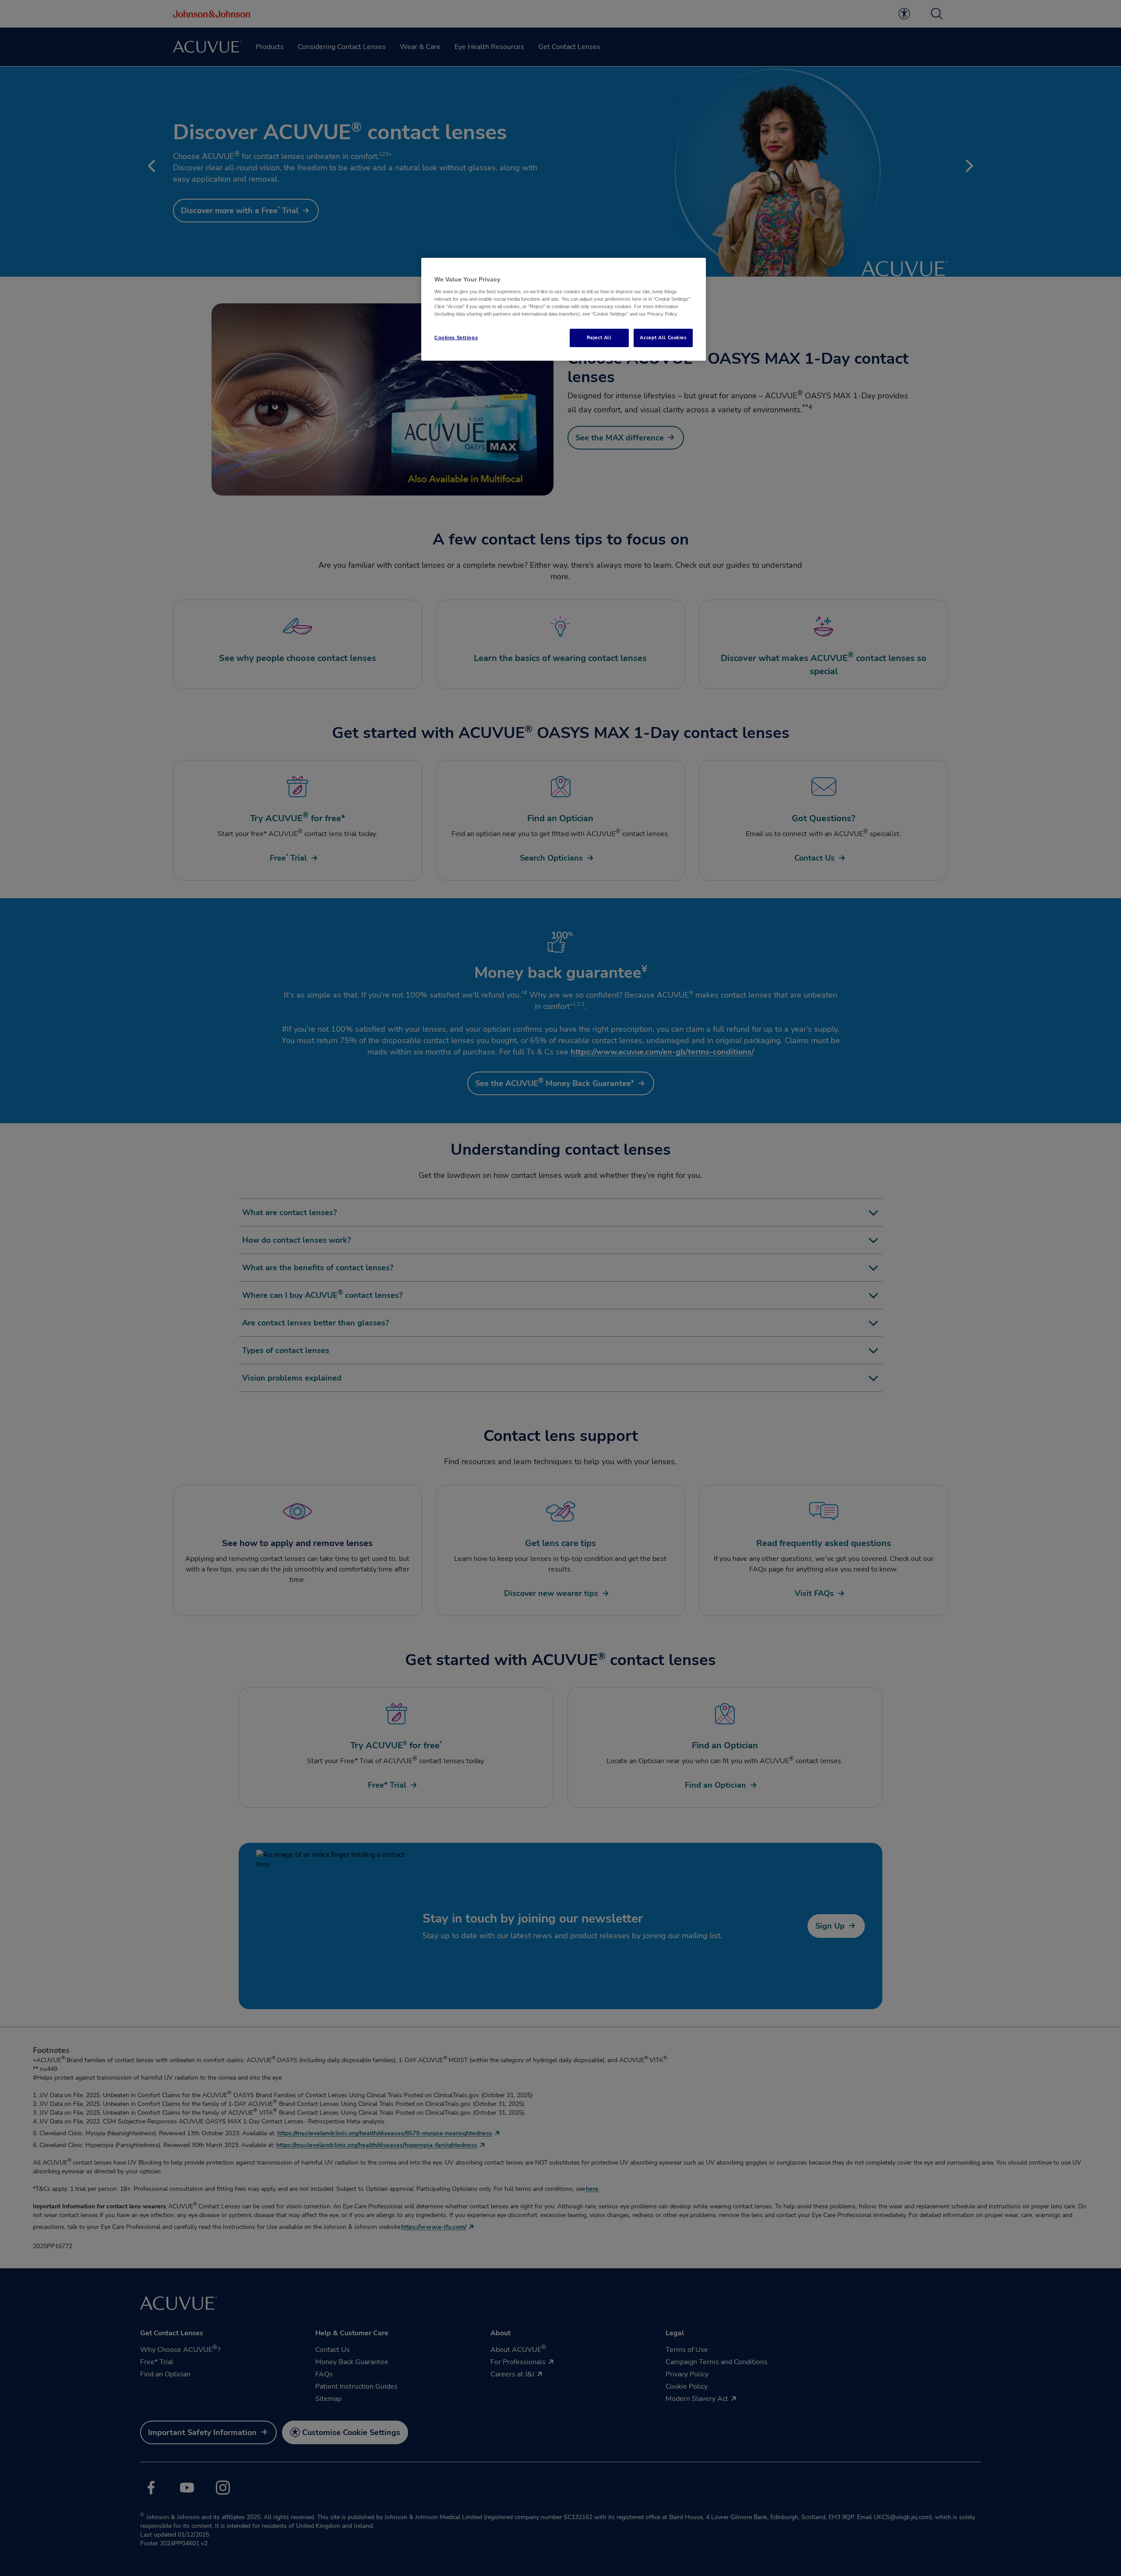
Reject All (599, 337)
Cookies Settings (456, 337)
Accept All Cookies (663, 337)
